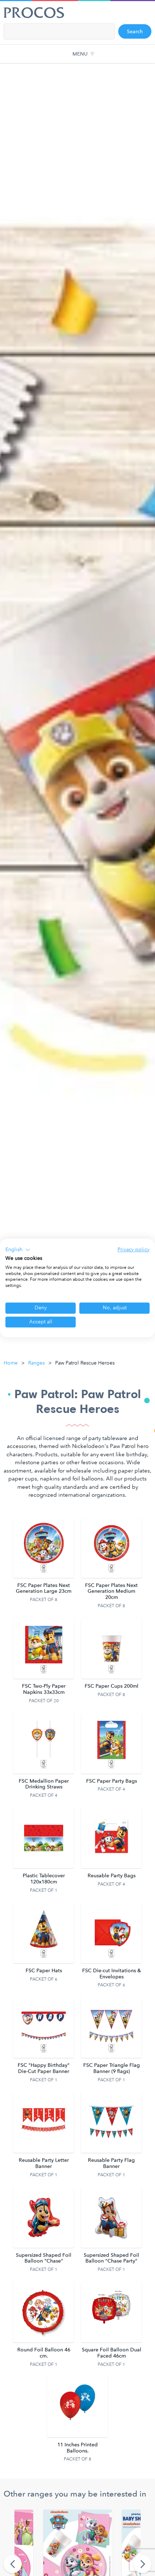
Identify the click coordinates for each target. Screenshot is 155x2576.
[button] (18, 1250)
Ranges (36, 1363)
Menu (80, 54)
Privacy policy (134, 1250)
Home (11, 1363)
